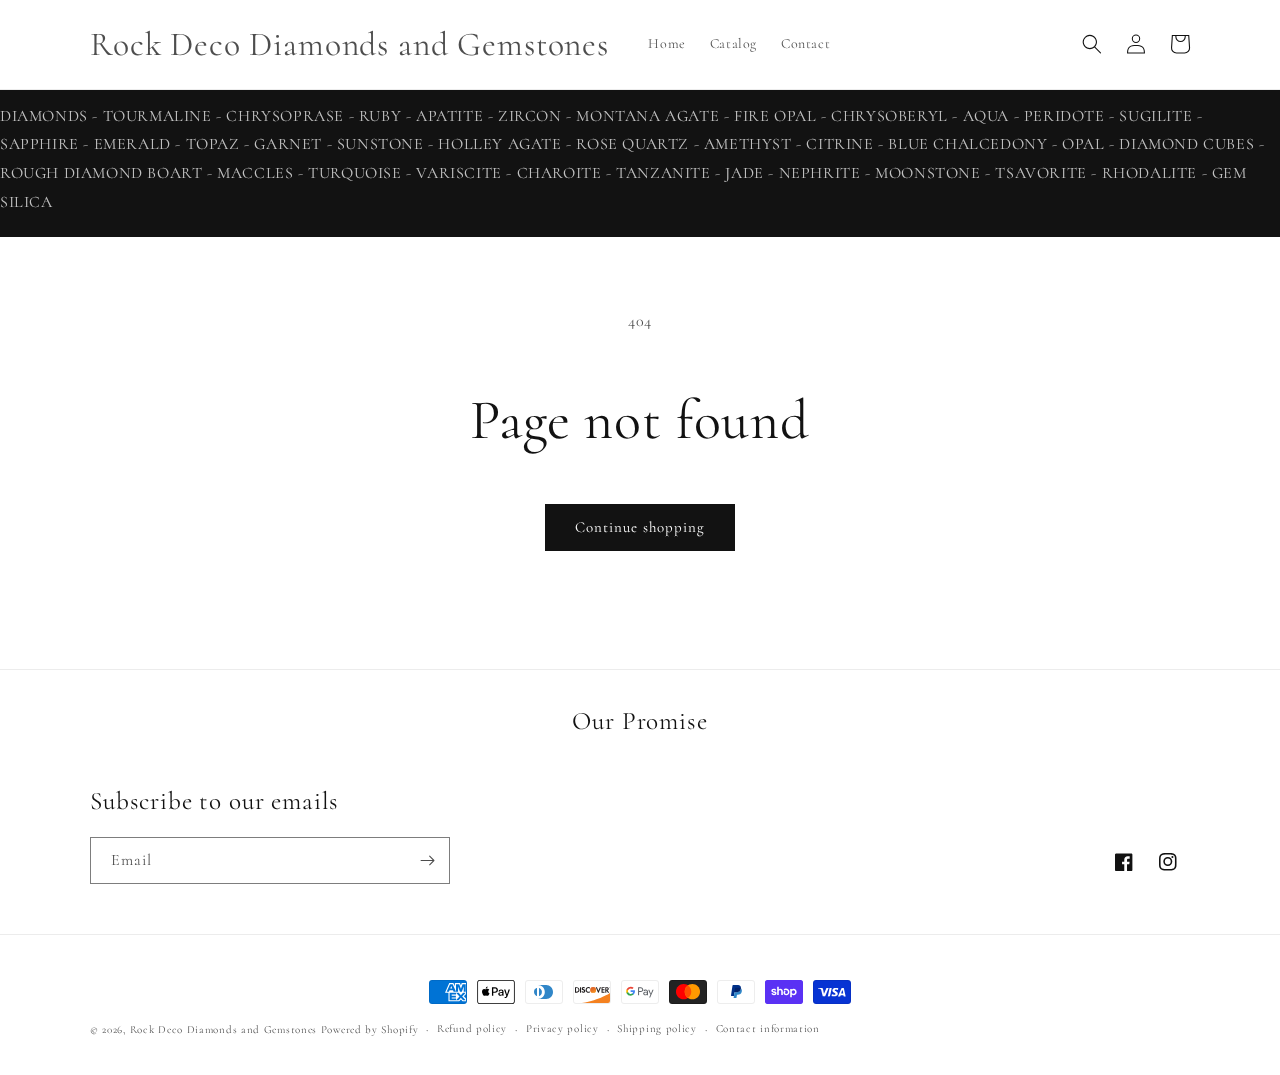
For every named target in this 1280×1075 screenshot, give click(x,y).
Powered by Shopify (370, 1029)
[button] (1092, 44)
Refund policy (472, 1028)
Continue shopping (640, 527)
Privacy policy (562, 1028)
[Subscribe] (427, 860)
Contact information (768, 1028)
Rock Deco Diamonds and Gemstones (223, 1029)
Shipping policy (657, 1028)
